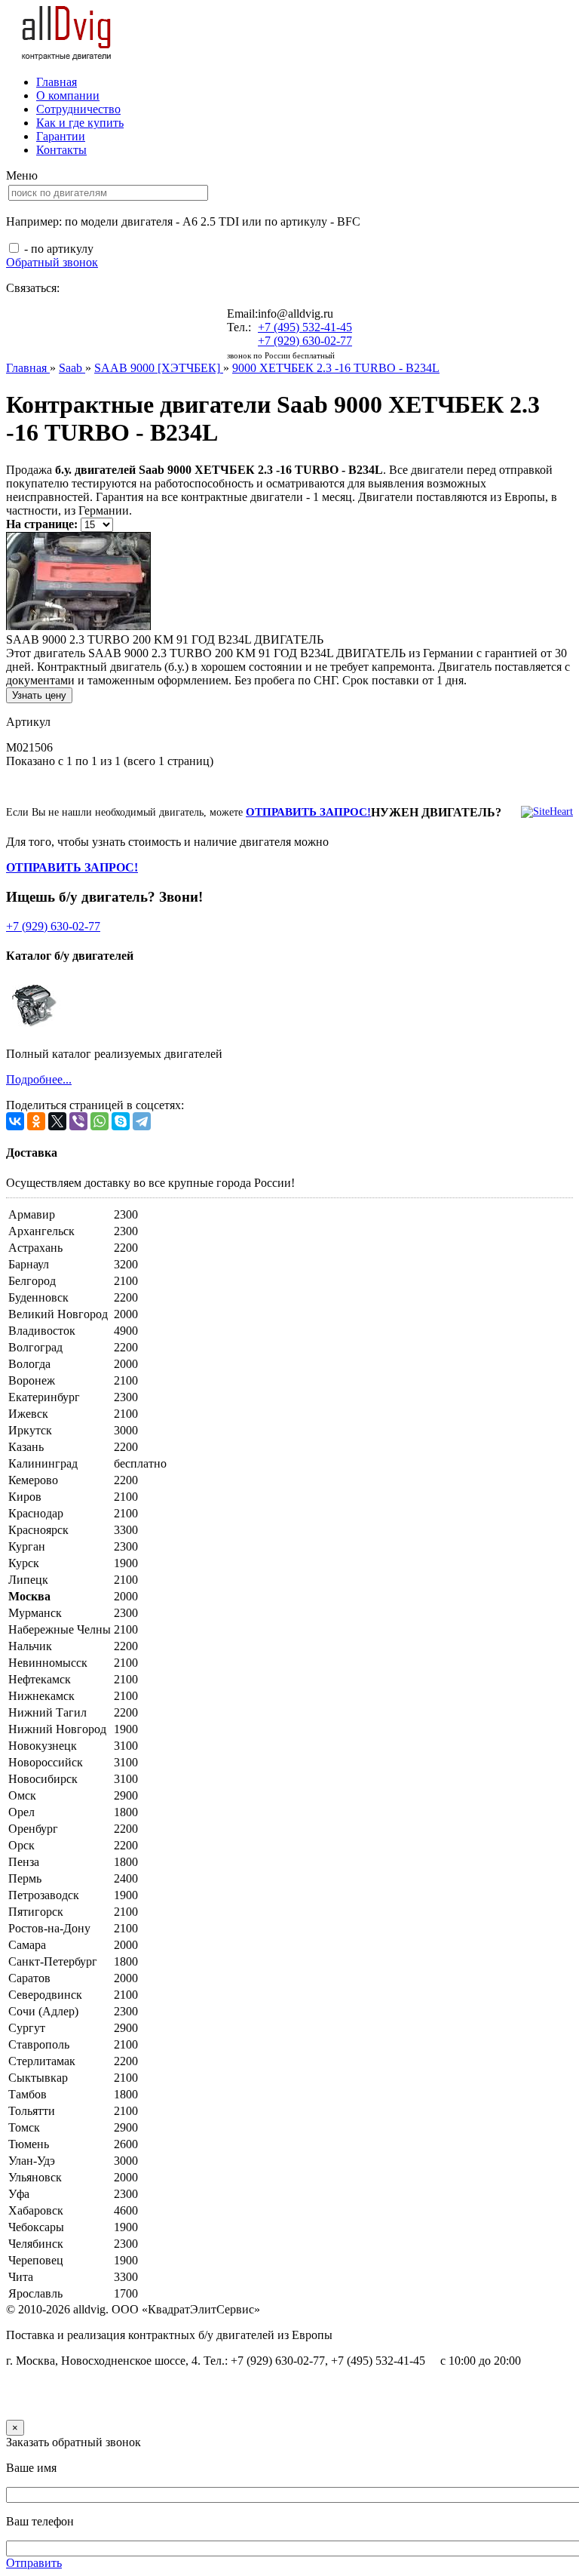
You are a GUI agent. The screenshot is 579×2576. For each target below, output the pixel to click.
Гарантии (61, 136)
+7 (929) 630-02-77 (305, 341)
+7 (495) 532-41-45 (305, 327)
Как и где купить (80, 123)
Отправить (34, 2563)
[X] (57, 1121)
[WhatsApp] (100, 1121)
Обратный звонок (52, 262)
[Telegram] (142, 1121)
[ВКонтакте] (15, 1121)
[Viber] (78, 1121)
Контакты (61, 150)
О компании (68, 95)
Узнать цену (39, 695)
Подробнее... (39, 1079)
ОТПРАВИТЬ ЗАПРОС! (308, 812)
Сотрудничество (78, 109)
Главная (57, 82)
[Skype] (121, 1121)
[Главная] (67, 56)
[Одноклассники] (36, 1121)
